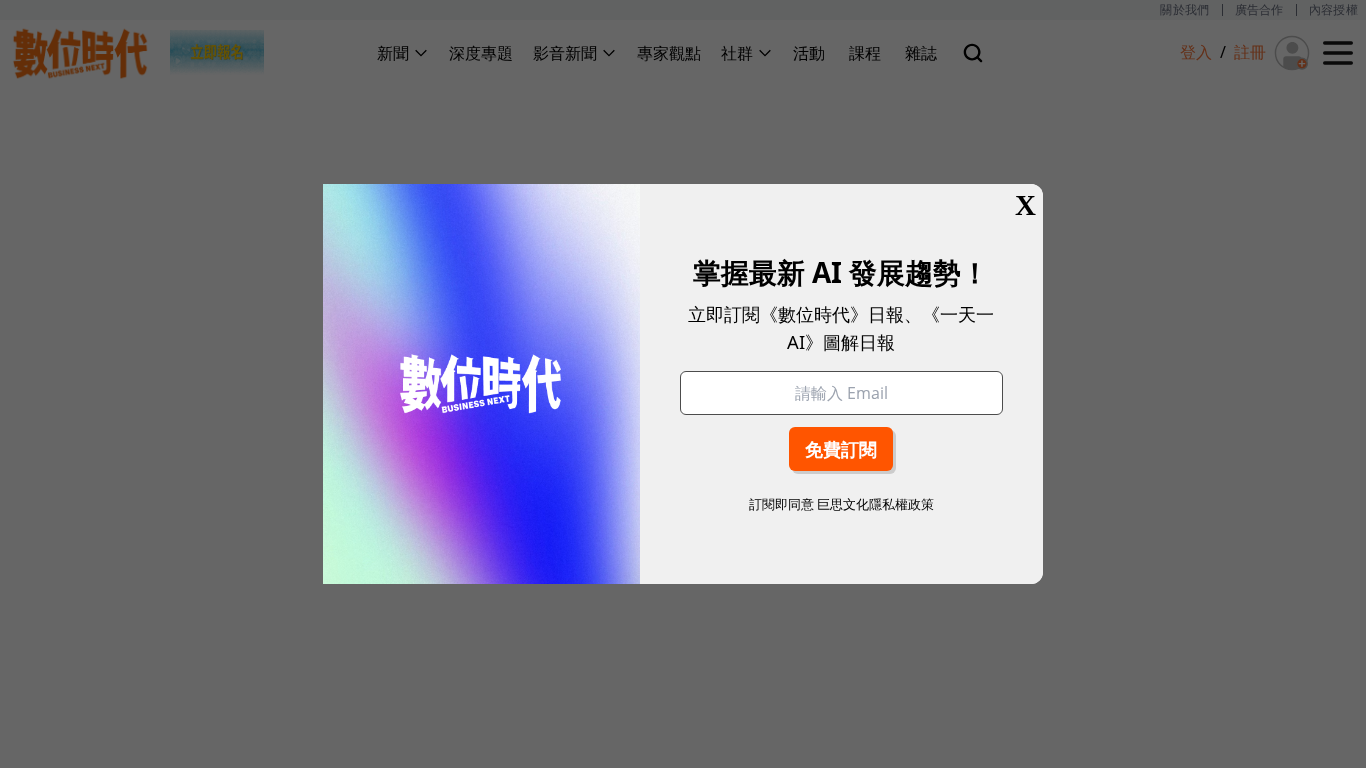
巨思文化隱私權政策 (875, 504)
